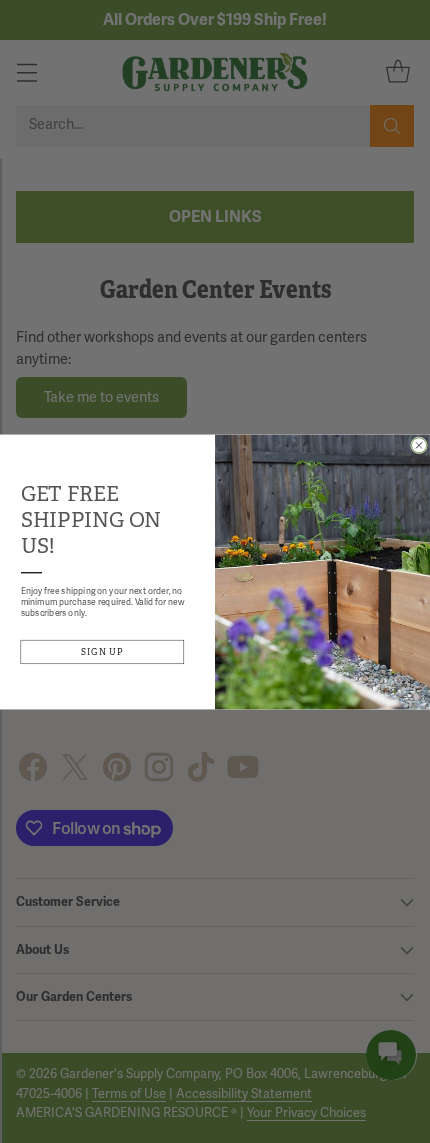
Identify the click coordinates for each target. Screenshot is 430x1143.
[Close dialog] (419, 444)
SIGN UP (102, 651)
